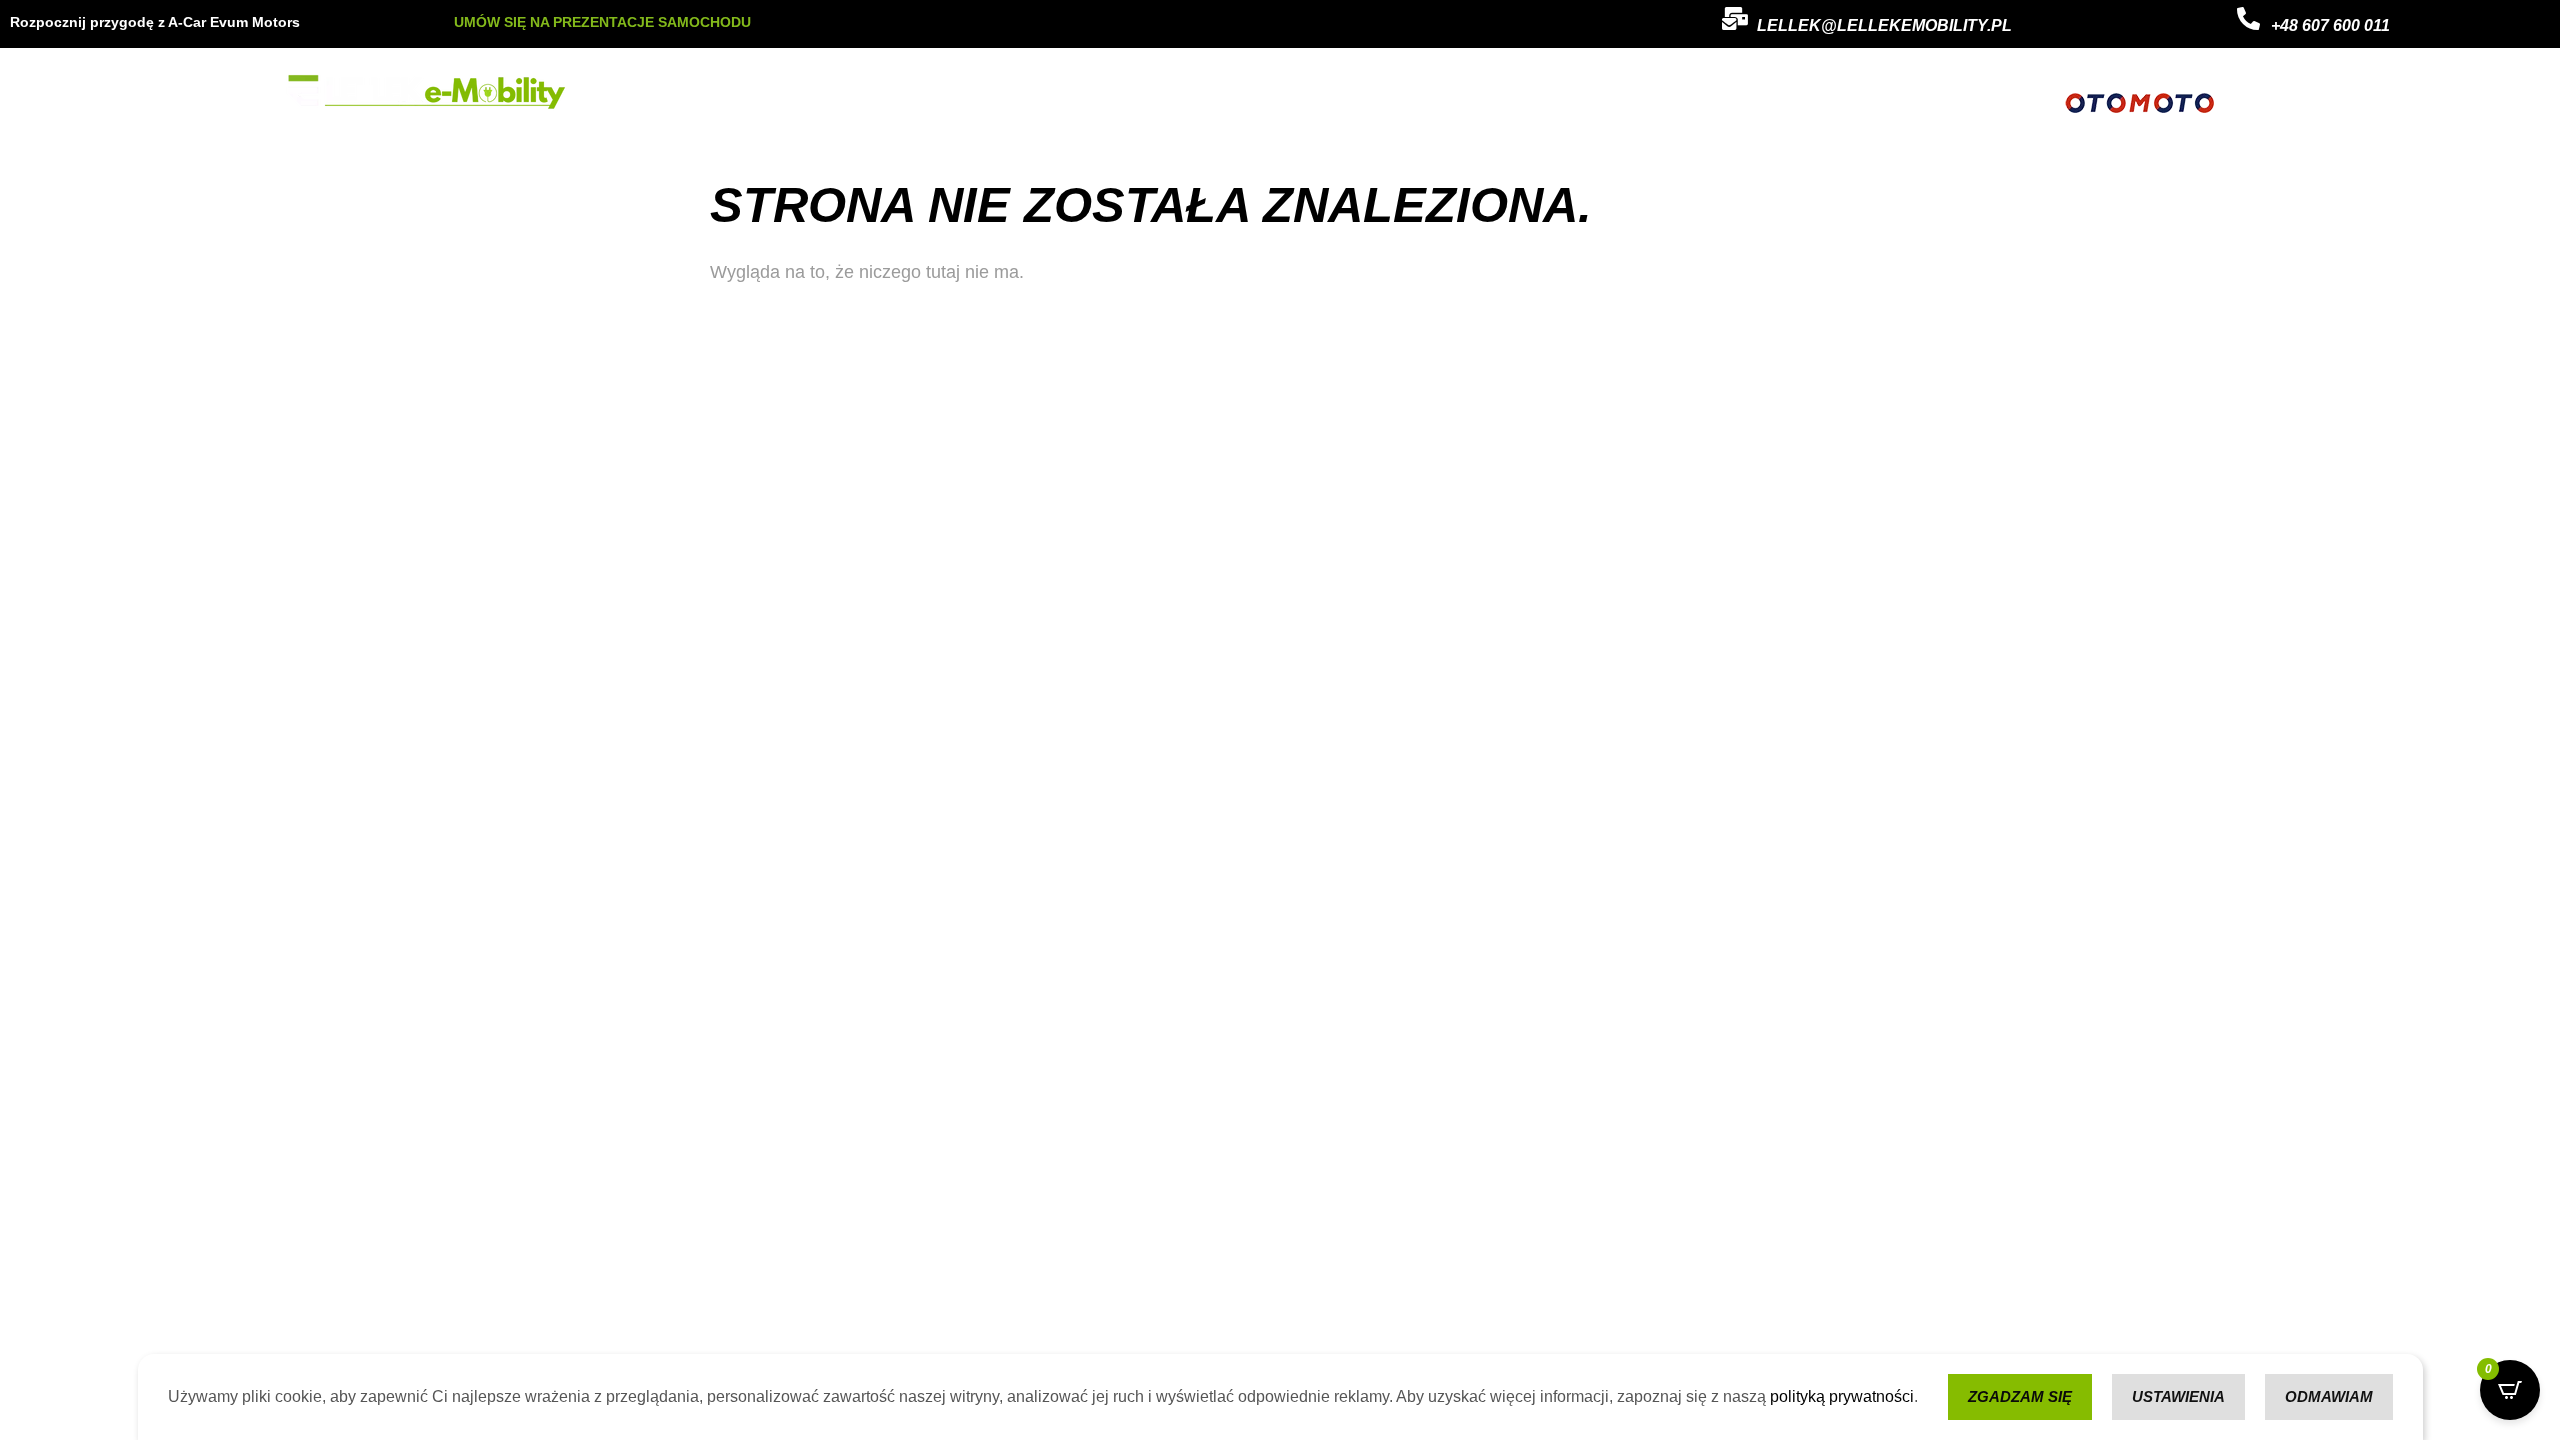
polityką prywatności (1842, 1396)
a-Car (1015, 92)
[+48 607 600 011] (2248, 18)
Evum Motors (922, 92)
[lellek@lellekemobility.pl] (1734, 18)
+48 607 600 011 (2330, 25)
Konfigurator (1183, 92)
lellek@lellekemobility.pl (1884, 25)
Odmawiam (2329, 1396)
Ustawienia (2178, 1396)
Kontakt (1089, 92)
